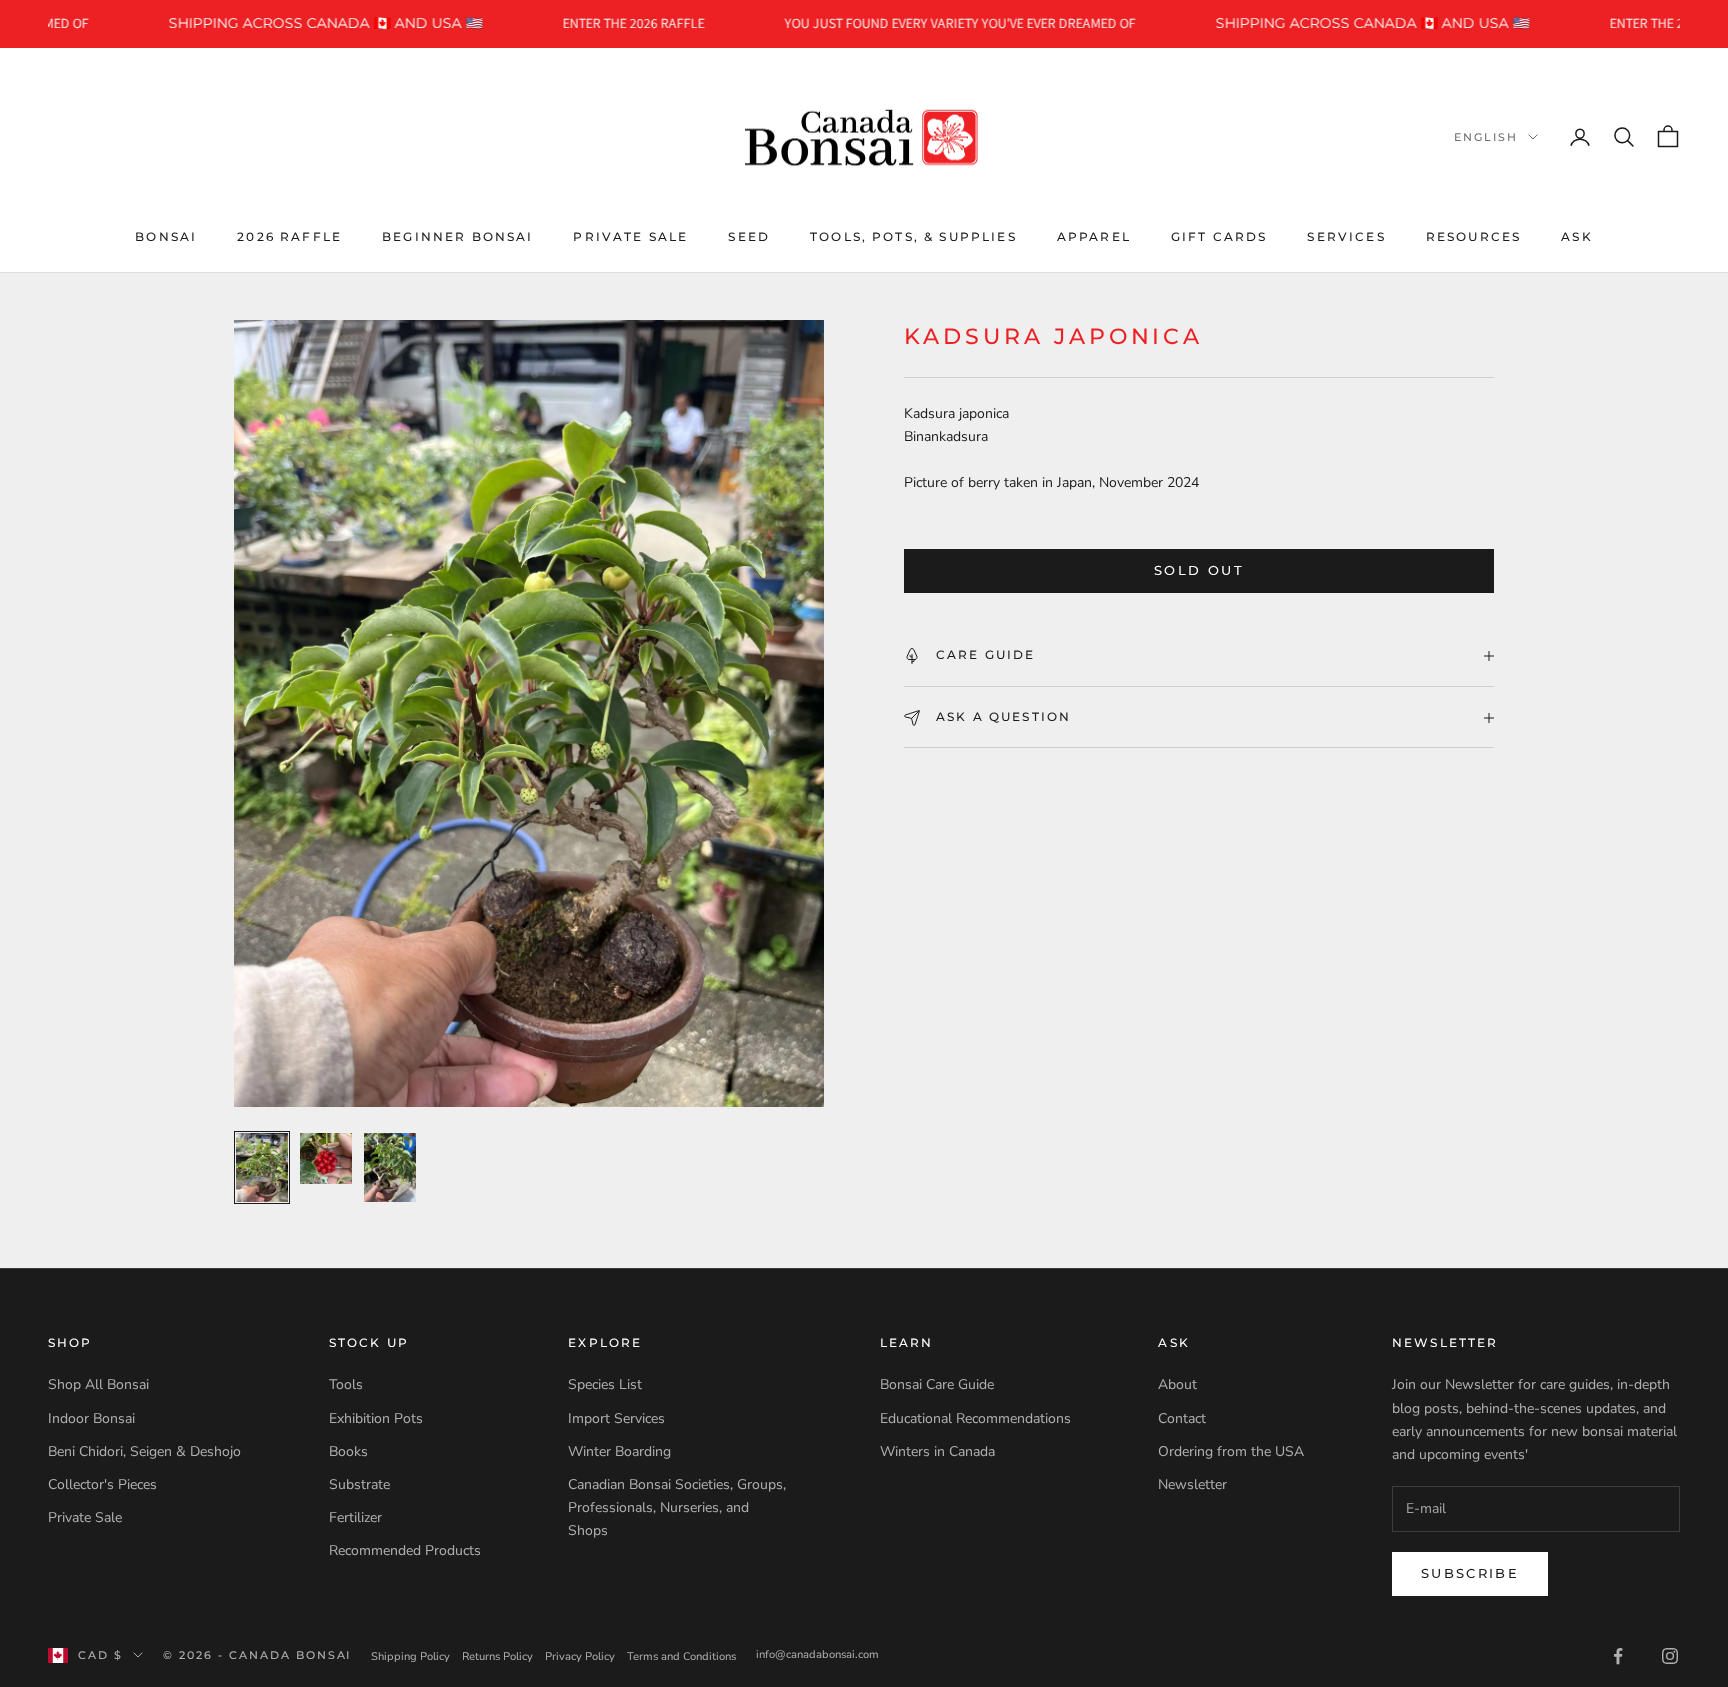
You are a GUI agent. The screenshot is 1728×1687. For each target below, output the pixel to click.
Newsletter (1192, 1484)
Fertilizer (355, 1517)
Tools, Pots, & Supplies (913, 235)
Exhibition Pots (376, 1418)
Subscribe (1470, 1573)
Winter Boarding (619, 1451)
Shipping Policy (410, 1656)
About (1177, 1384)
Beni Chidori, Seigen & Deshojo (144, 1451)
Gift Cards (1219, 235)
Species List (605, 1384)
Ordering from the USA (1231, 1451)
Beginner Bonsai (457, 235)
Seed (749, 235)
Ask (1576, 235)
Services (1346, 235)
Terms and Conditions (681, 1656)
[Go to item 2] (326, 1158)
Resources (1473, 235)
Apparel (1094, 235)
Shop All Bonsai (98, 1384)
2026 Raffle (289, 235)
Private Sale (630, 235)
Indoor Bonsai (91, 1418)
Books (348, 1451)
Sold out (1199, 571)
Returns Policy (497, 1656)
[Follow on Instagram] (1670, 1656)
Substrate (359, 1484)
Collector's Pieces (102, 1484)
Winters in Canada (937, 1451)
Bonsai (166, 235)
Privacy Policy (580, 1656)
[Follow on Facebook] (1618, 1656)
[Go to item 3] (390, 1167)
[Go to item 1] (262, 1167)
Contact (1182, 1418)
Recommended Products (405, 1550)
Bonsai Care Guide (937, 1384)
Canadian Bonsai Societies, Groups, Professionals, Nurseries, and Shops (677, 1507)
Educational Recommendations (975, 1418)
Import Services (616, 1418)
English (1486, 137)
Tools (346, 1384)
